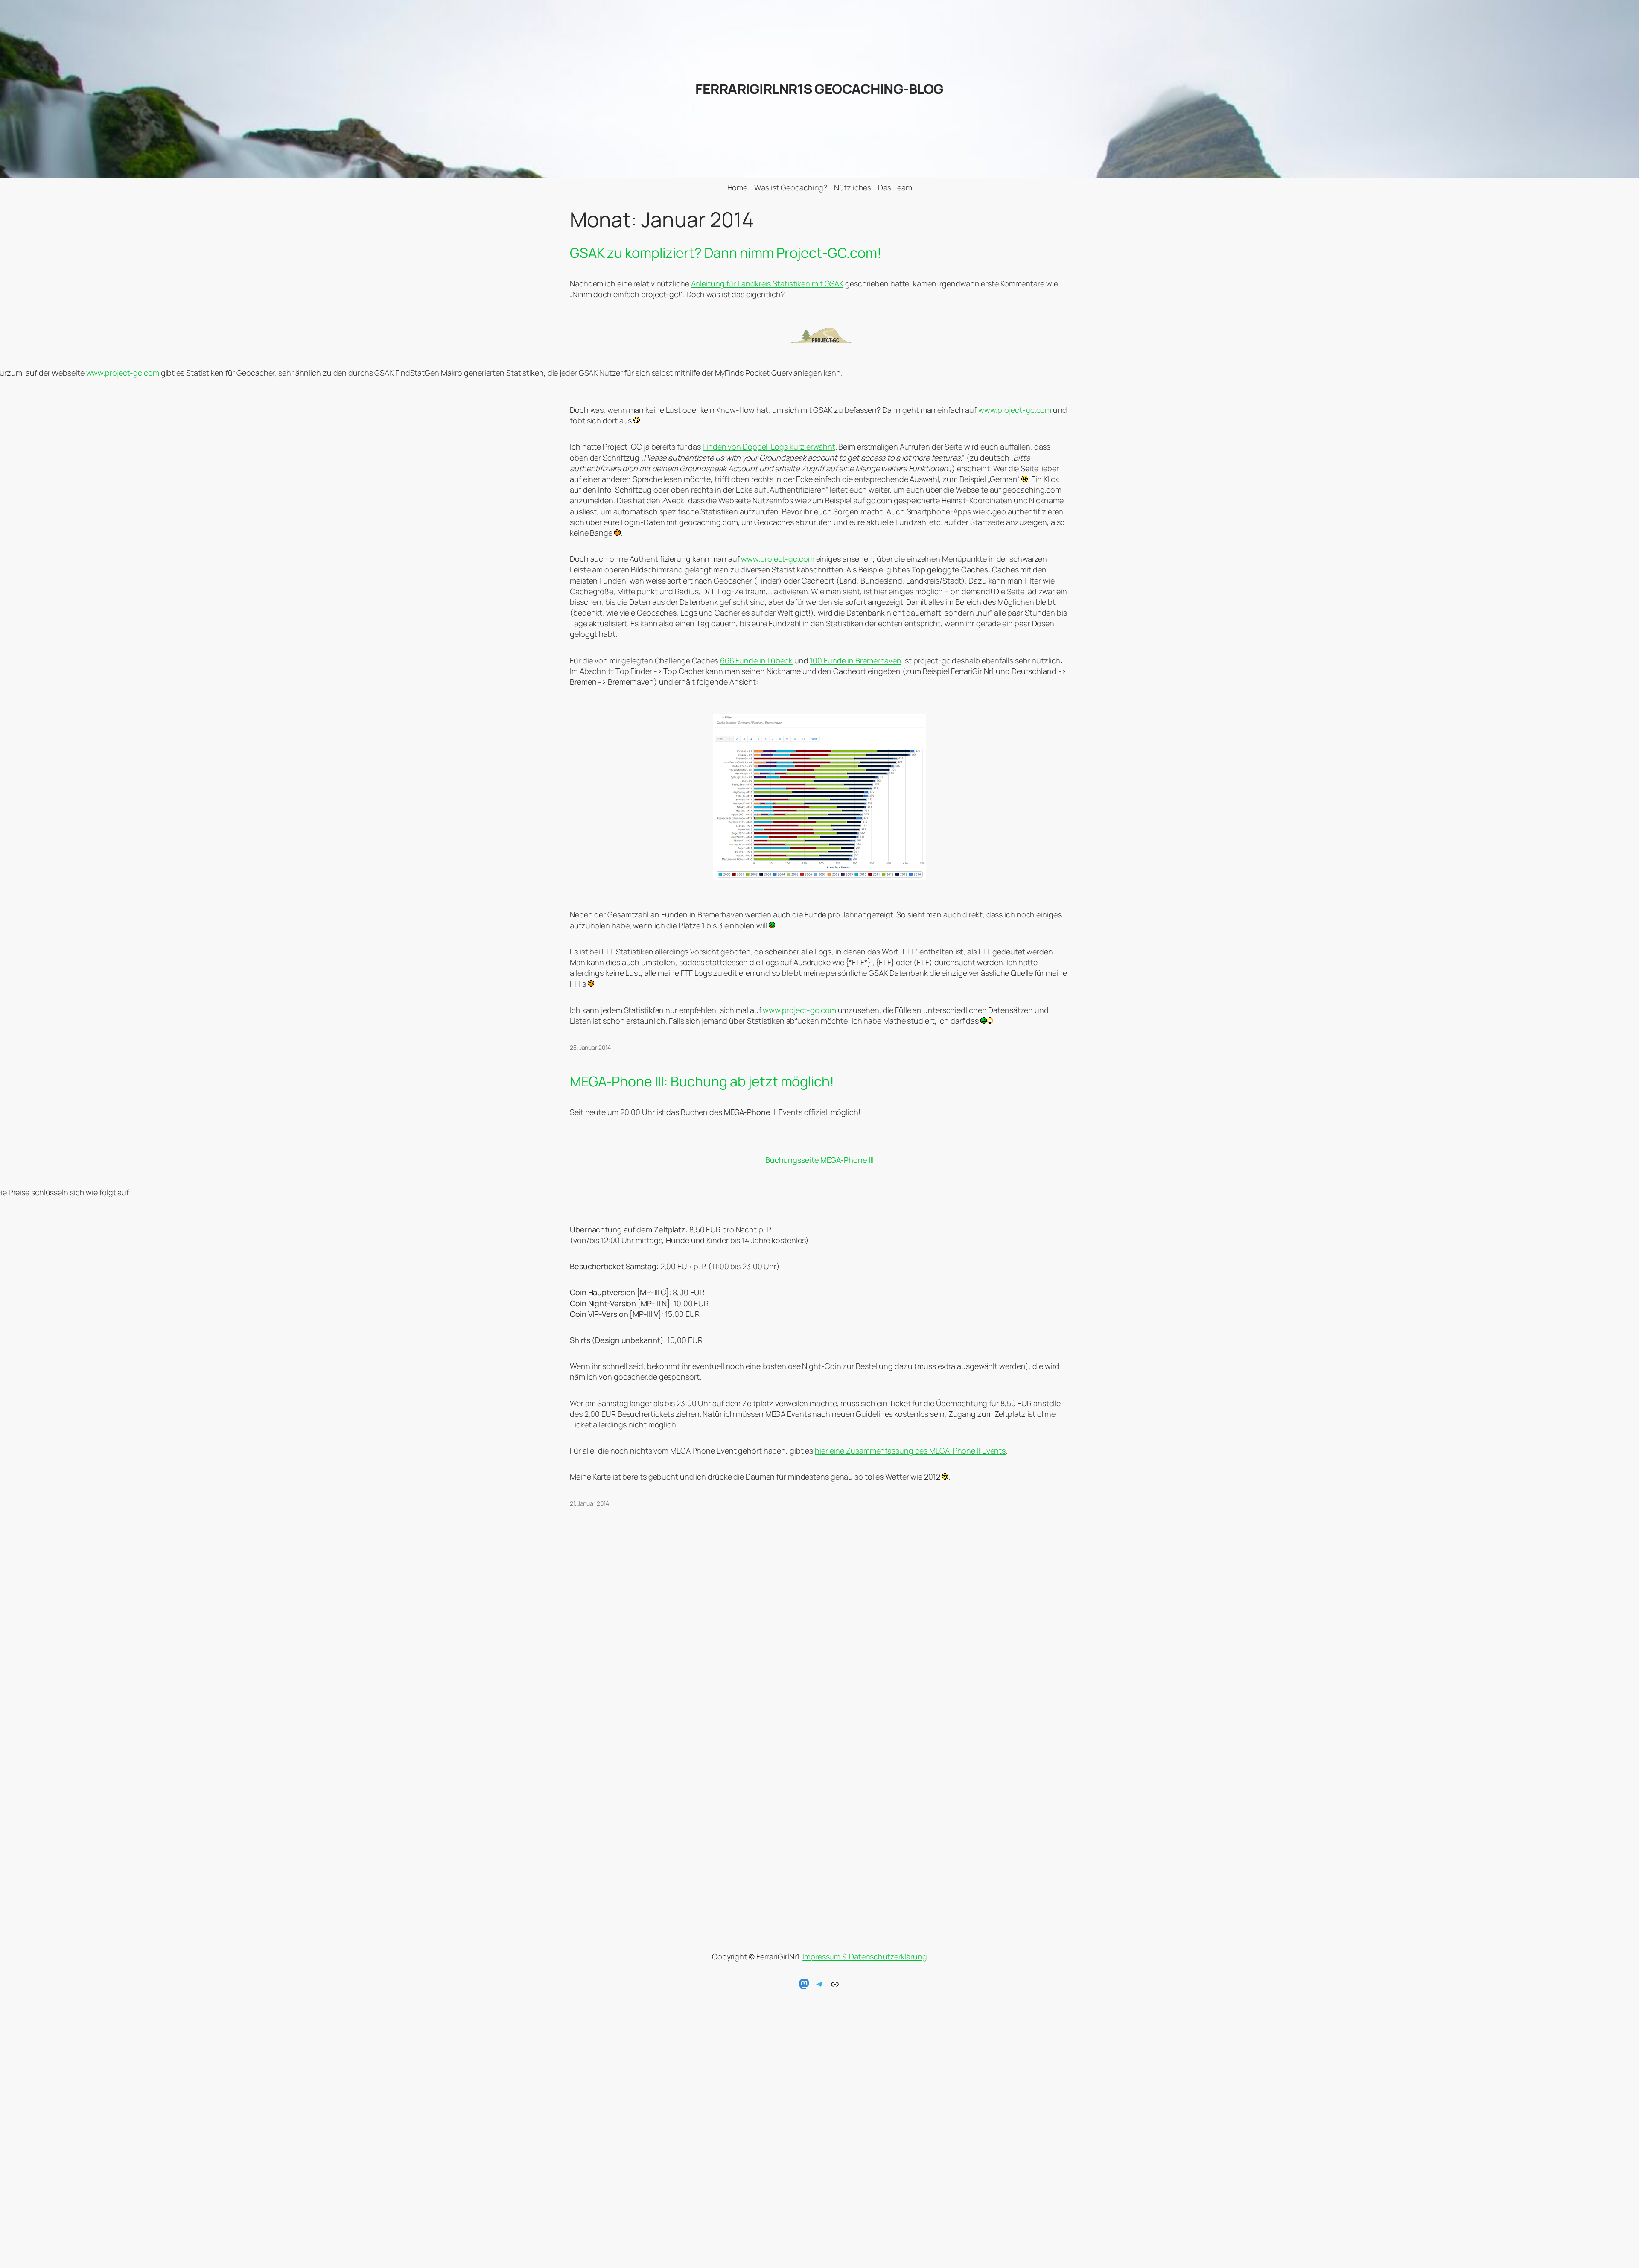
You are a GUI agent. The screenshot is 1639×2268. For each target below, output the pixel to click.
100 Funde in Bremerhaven (856, 660)
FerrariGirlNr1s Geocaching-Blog (819, 89)
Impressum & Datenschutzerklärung (865, 1956)
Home (738, 187)
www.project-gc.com (123, 373)
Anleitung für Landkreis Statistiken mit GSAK (767, 283)
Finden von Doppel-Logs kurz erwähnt (769, 447)
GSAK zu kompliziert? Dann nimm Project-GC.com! (726, 253)
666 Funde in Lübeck (756, 660)
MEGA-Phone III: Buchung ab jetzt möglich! (702, 1081)
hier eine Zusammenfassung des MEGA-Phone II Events (910, 1451)
